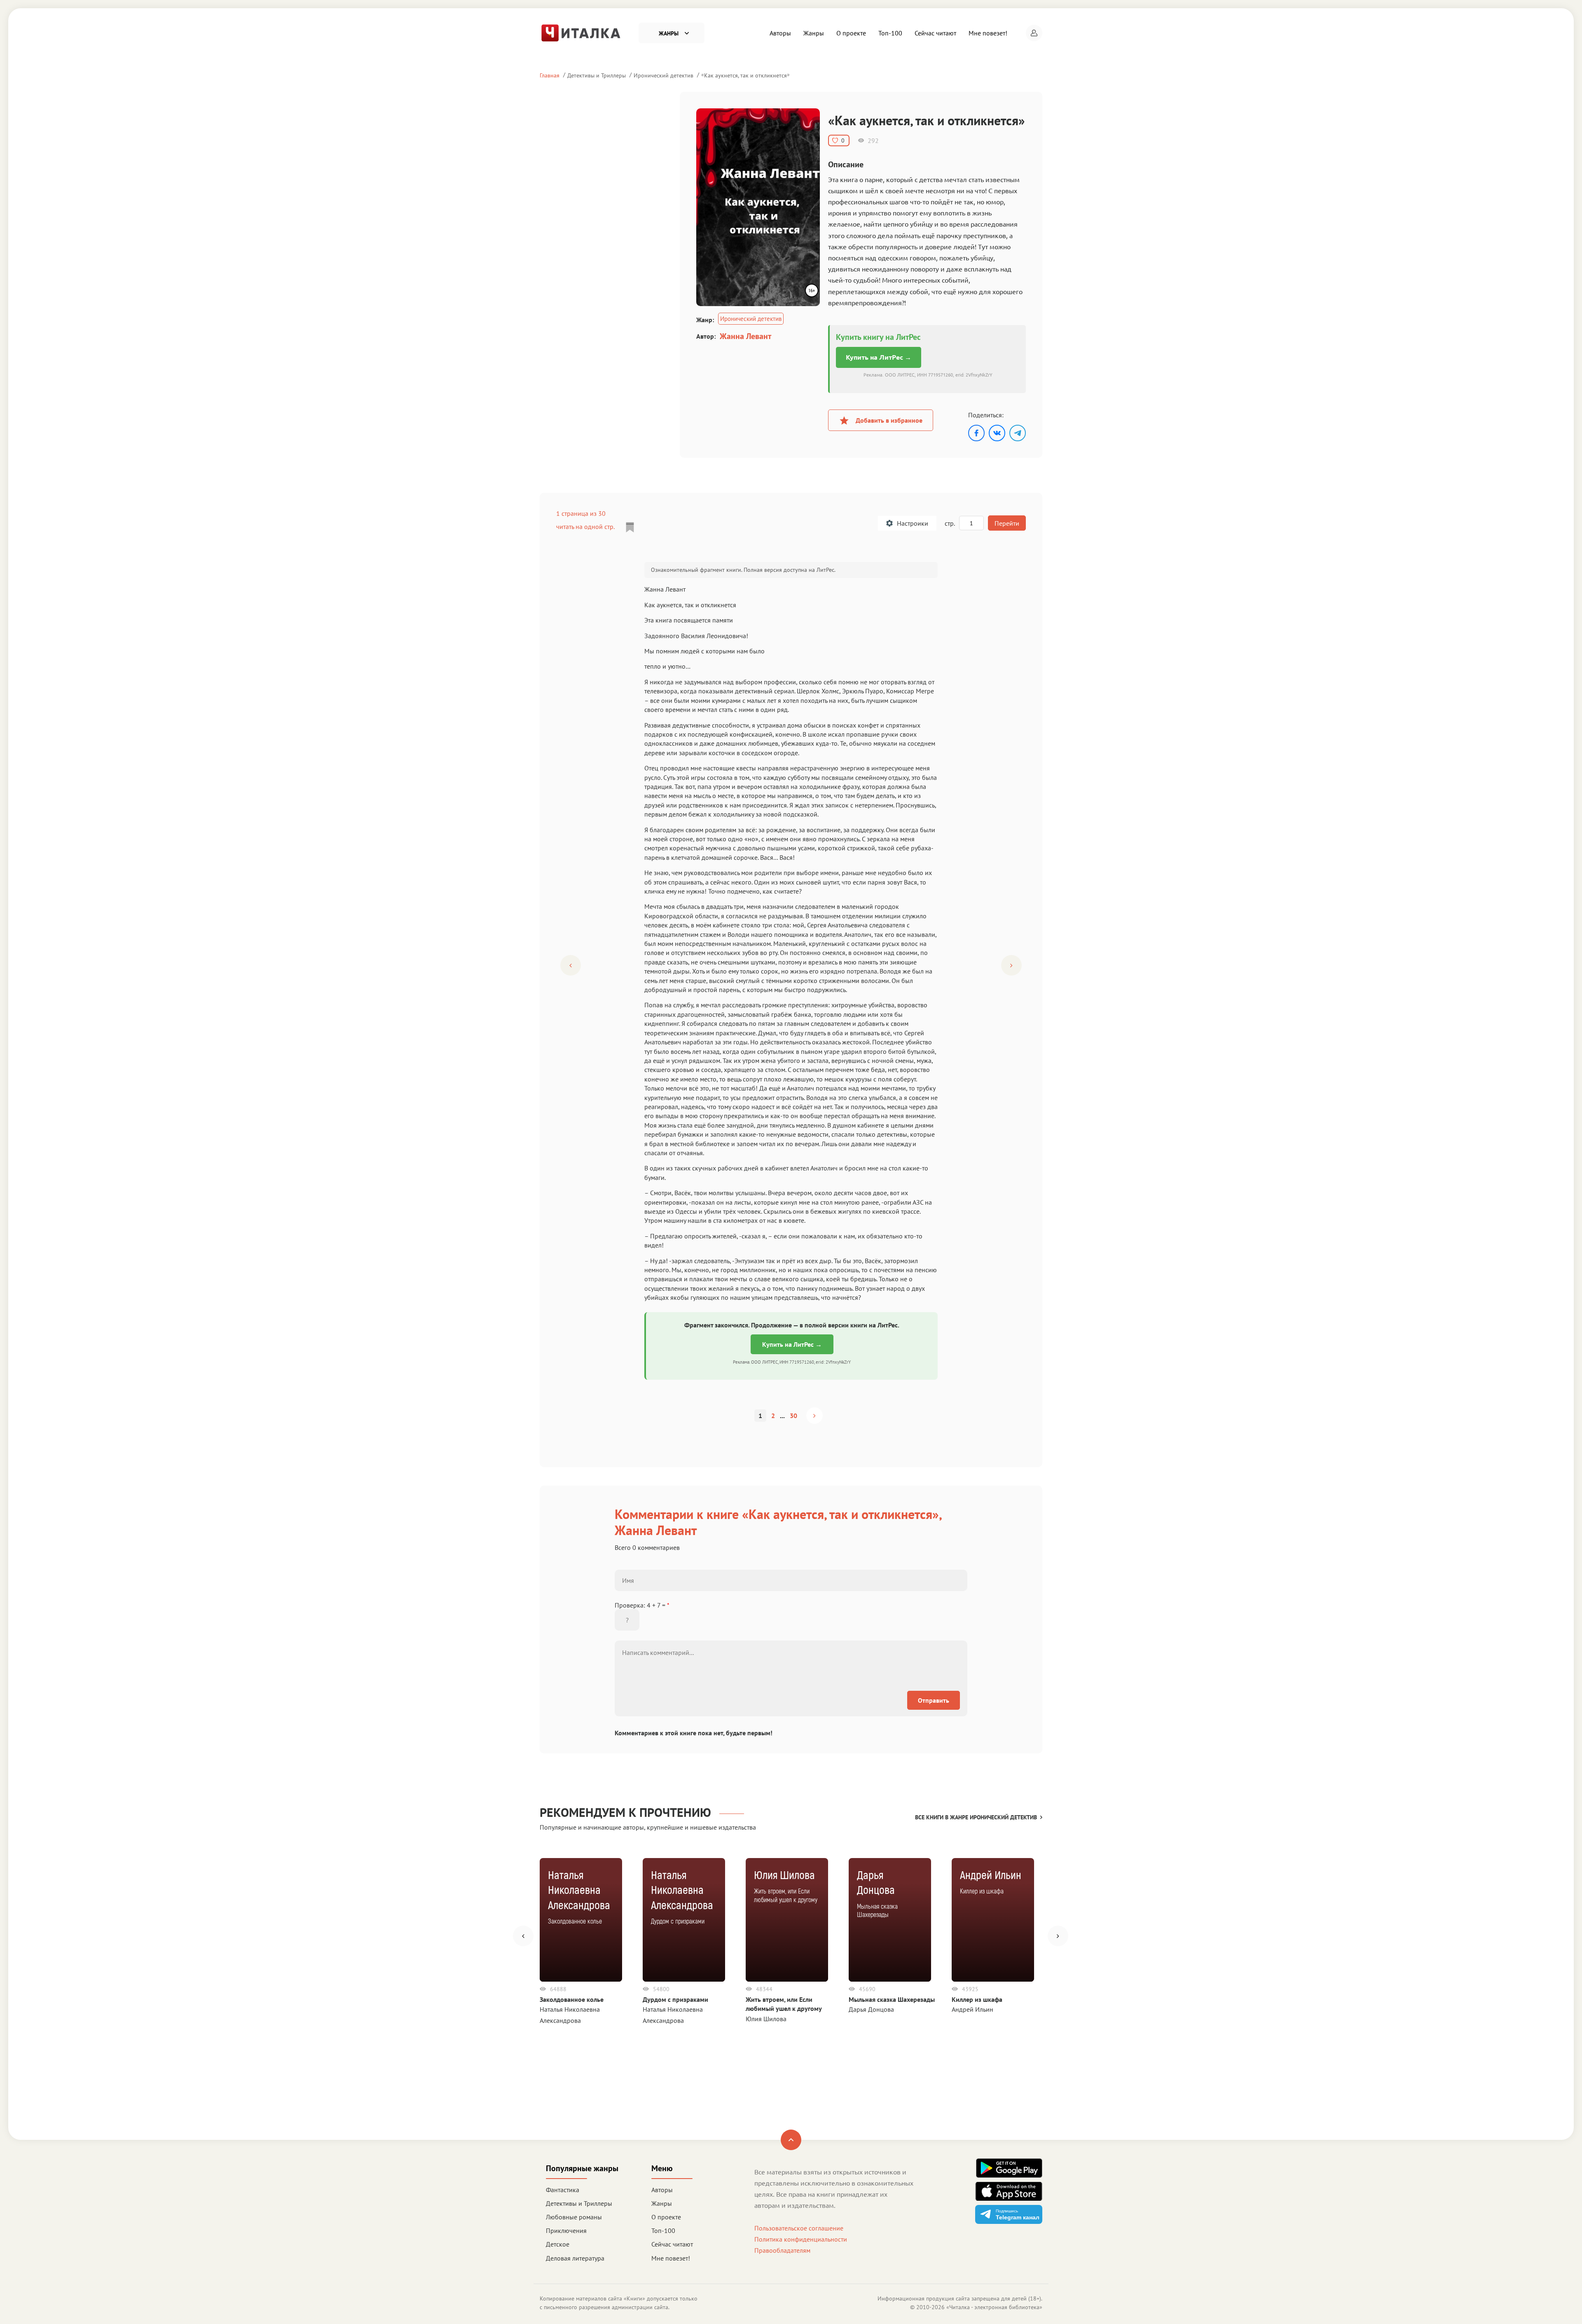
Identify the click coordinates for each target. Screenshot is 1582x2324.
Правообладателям (782, 2250)
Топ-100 (890, 33)
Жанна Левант (745, 336)
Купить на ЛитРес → (879, 357)
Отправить (934, 1700)
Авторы (780, 33)
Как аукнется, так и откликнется (745, 75)
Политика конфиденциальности (801, 2239)
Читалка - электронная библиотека (994, 2307)
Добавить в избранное (889, 420)
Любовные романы (574, 2217)
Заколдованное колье (572, 1999)
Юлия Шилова (766, 2019)
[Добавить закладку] (630, 527)
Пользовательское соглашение (799, 2228)
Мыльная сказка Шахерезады (892, 1999)
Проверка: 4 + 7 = (642, 1605)
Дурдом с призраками (675, 1999)
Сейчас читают (935, 33)
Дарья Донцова (871, 2009)
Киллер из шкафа (977, 1999)
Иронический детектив (663, 75)
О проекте (851, 33)
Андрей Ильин (972, 2009)
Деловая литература (575, 2258)
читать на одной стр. (585, 527)
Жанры (814, 33)
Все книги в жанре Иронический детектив (976, 1817)
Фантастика (563, 2190)
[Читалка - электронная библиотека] (581, 32)
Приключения (566, 2230)
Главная (550, 75)
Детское (558, 2244)
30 (793, 1416)
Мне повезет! (988, 33)
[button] (1034, 33)
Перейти (1007, 523)
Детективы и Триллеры (597, 75)
